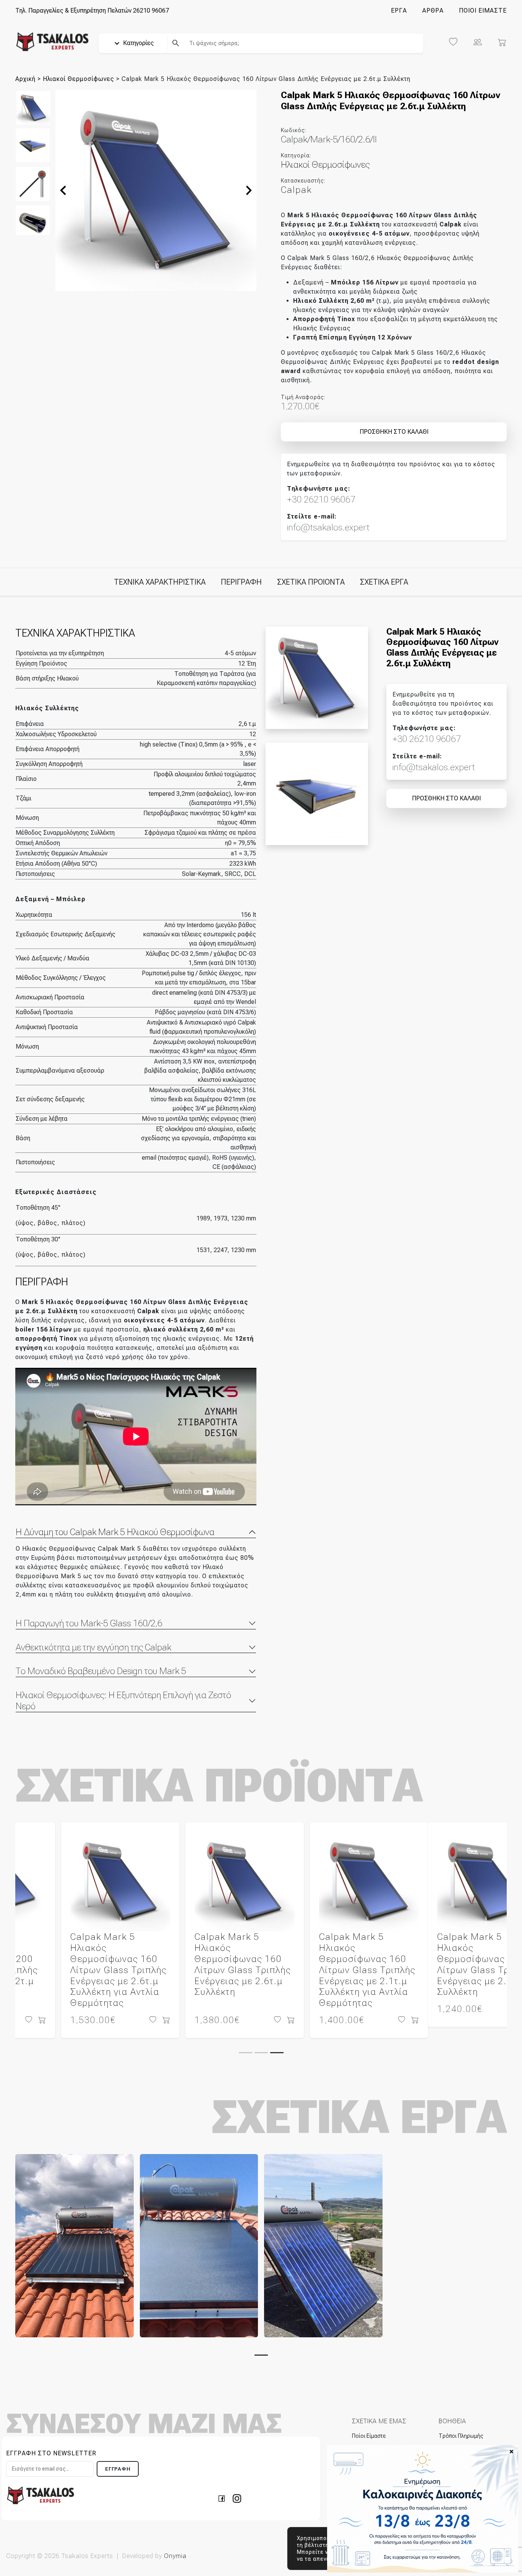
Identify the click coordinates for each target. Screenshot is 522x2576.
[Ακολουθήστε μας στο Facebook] (224, 2487)
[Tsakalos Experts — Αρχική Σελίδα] (41, 2484)
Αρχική (25, 79)
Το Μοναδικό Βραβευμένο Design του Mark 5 (101, 1671)
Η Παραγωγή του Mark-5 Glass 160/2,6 (89, 1623)
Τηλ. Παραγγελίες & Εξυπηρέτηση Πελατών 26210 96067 (92, 11)
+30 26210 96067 (321, 499)
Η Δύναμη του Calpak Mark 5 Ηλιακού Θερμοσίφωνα (115, 1532)
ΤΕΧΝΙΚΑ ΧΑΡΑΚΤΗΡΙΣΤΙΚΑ (160, 582)
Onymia (175, 2545)
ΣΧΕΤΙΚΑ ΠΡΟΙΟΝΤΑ (311, 582)
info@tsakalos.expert (328, 527)
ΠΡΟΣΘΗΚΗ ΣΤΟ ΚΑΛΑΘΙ (394, 432)
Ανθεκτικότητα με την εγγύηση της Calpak (93, 1647)
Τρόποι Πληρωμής (461, 2425)
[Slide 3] (277, 2042)
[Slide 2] (261, 2042)
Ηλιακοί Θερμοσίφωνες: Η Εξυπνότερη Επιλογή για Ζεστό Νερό (123, 1701)
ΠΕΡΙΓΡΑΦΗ (241, 582)
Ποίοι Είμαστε (369, 2425)
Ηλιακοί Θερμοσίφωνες (79, 79)
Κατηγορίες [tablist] (138, 43)
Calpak (296, 190)
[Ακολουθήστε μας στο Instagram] (237, 2487)
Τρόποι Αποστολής (462, 2437)
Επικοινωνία (366, 2437)
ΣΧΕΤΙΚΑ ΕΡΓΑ (384, 582)
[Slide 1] (246, 2042)
